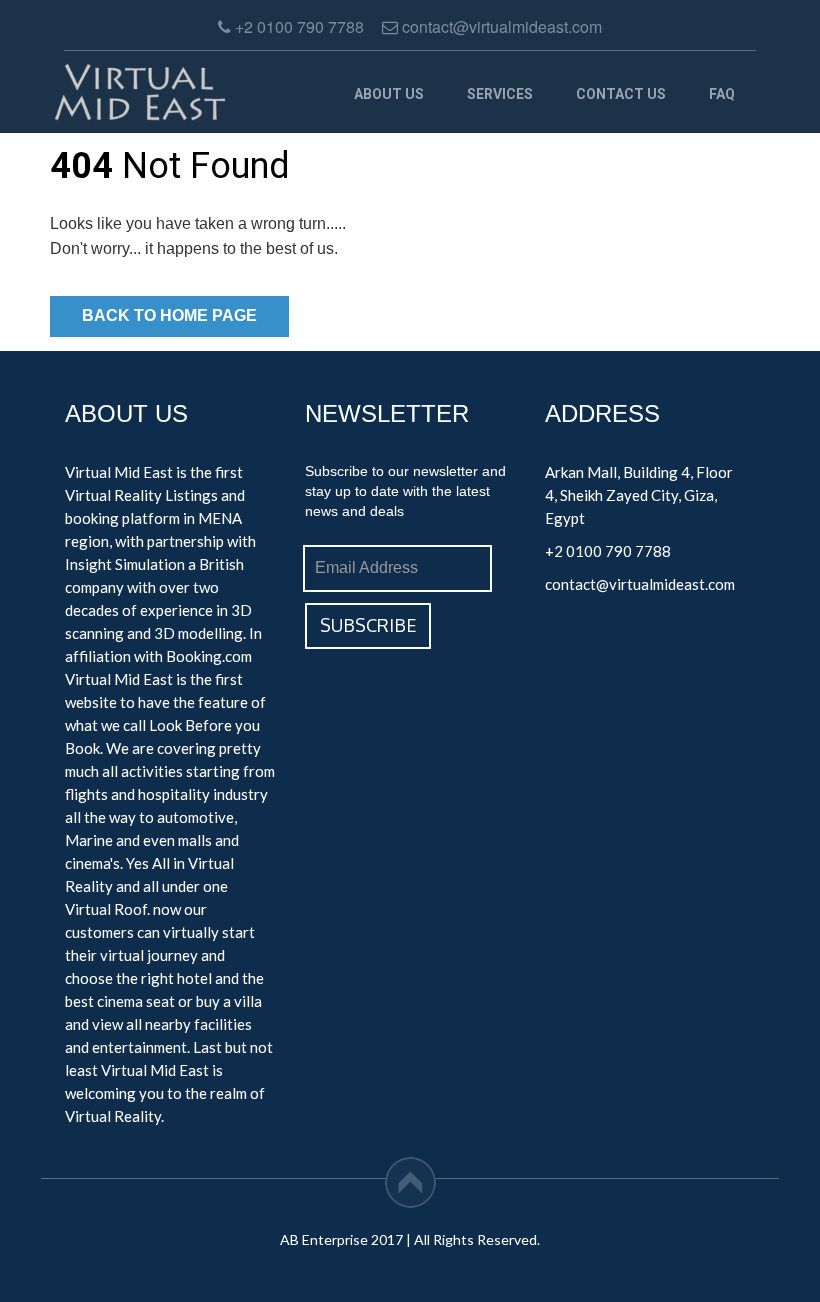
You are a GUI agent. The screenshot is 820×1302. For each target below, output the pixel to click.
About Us (389, 94)
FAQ (722, 94)
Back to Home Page (169, 315)
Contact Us (621, 94)
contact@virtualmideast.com (640, 584)
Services (500, 94)
